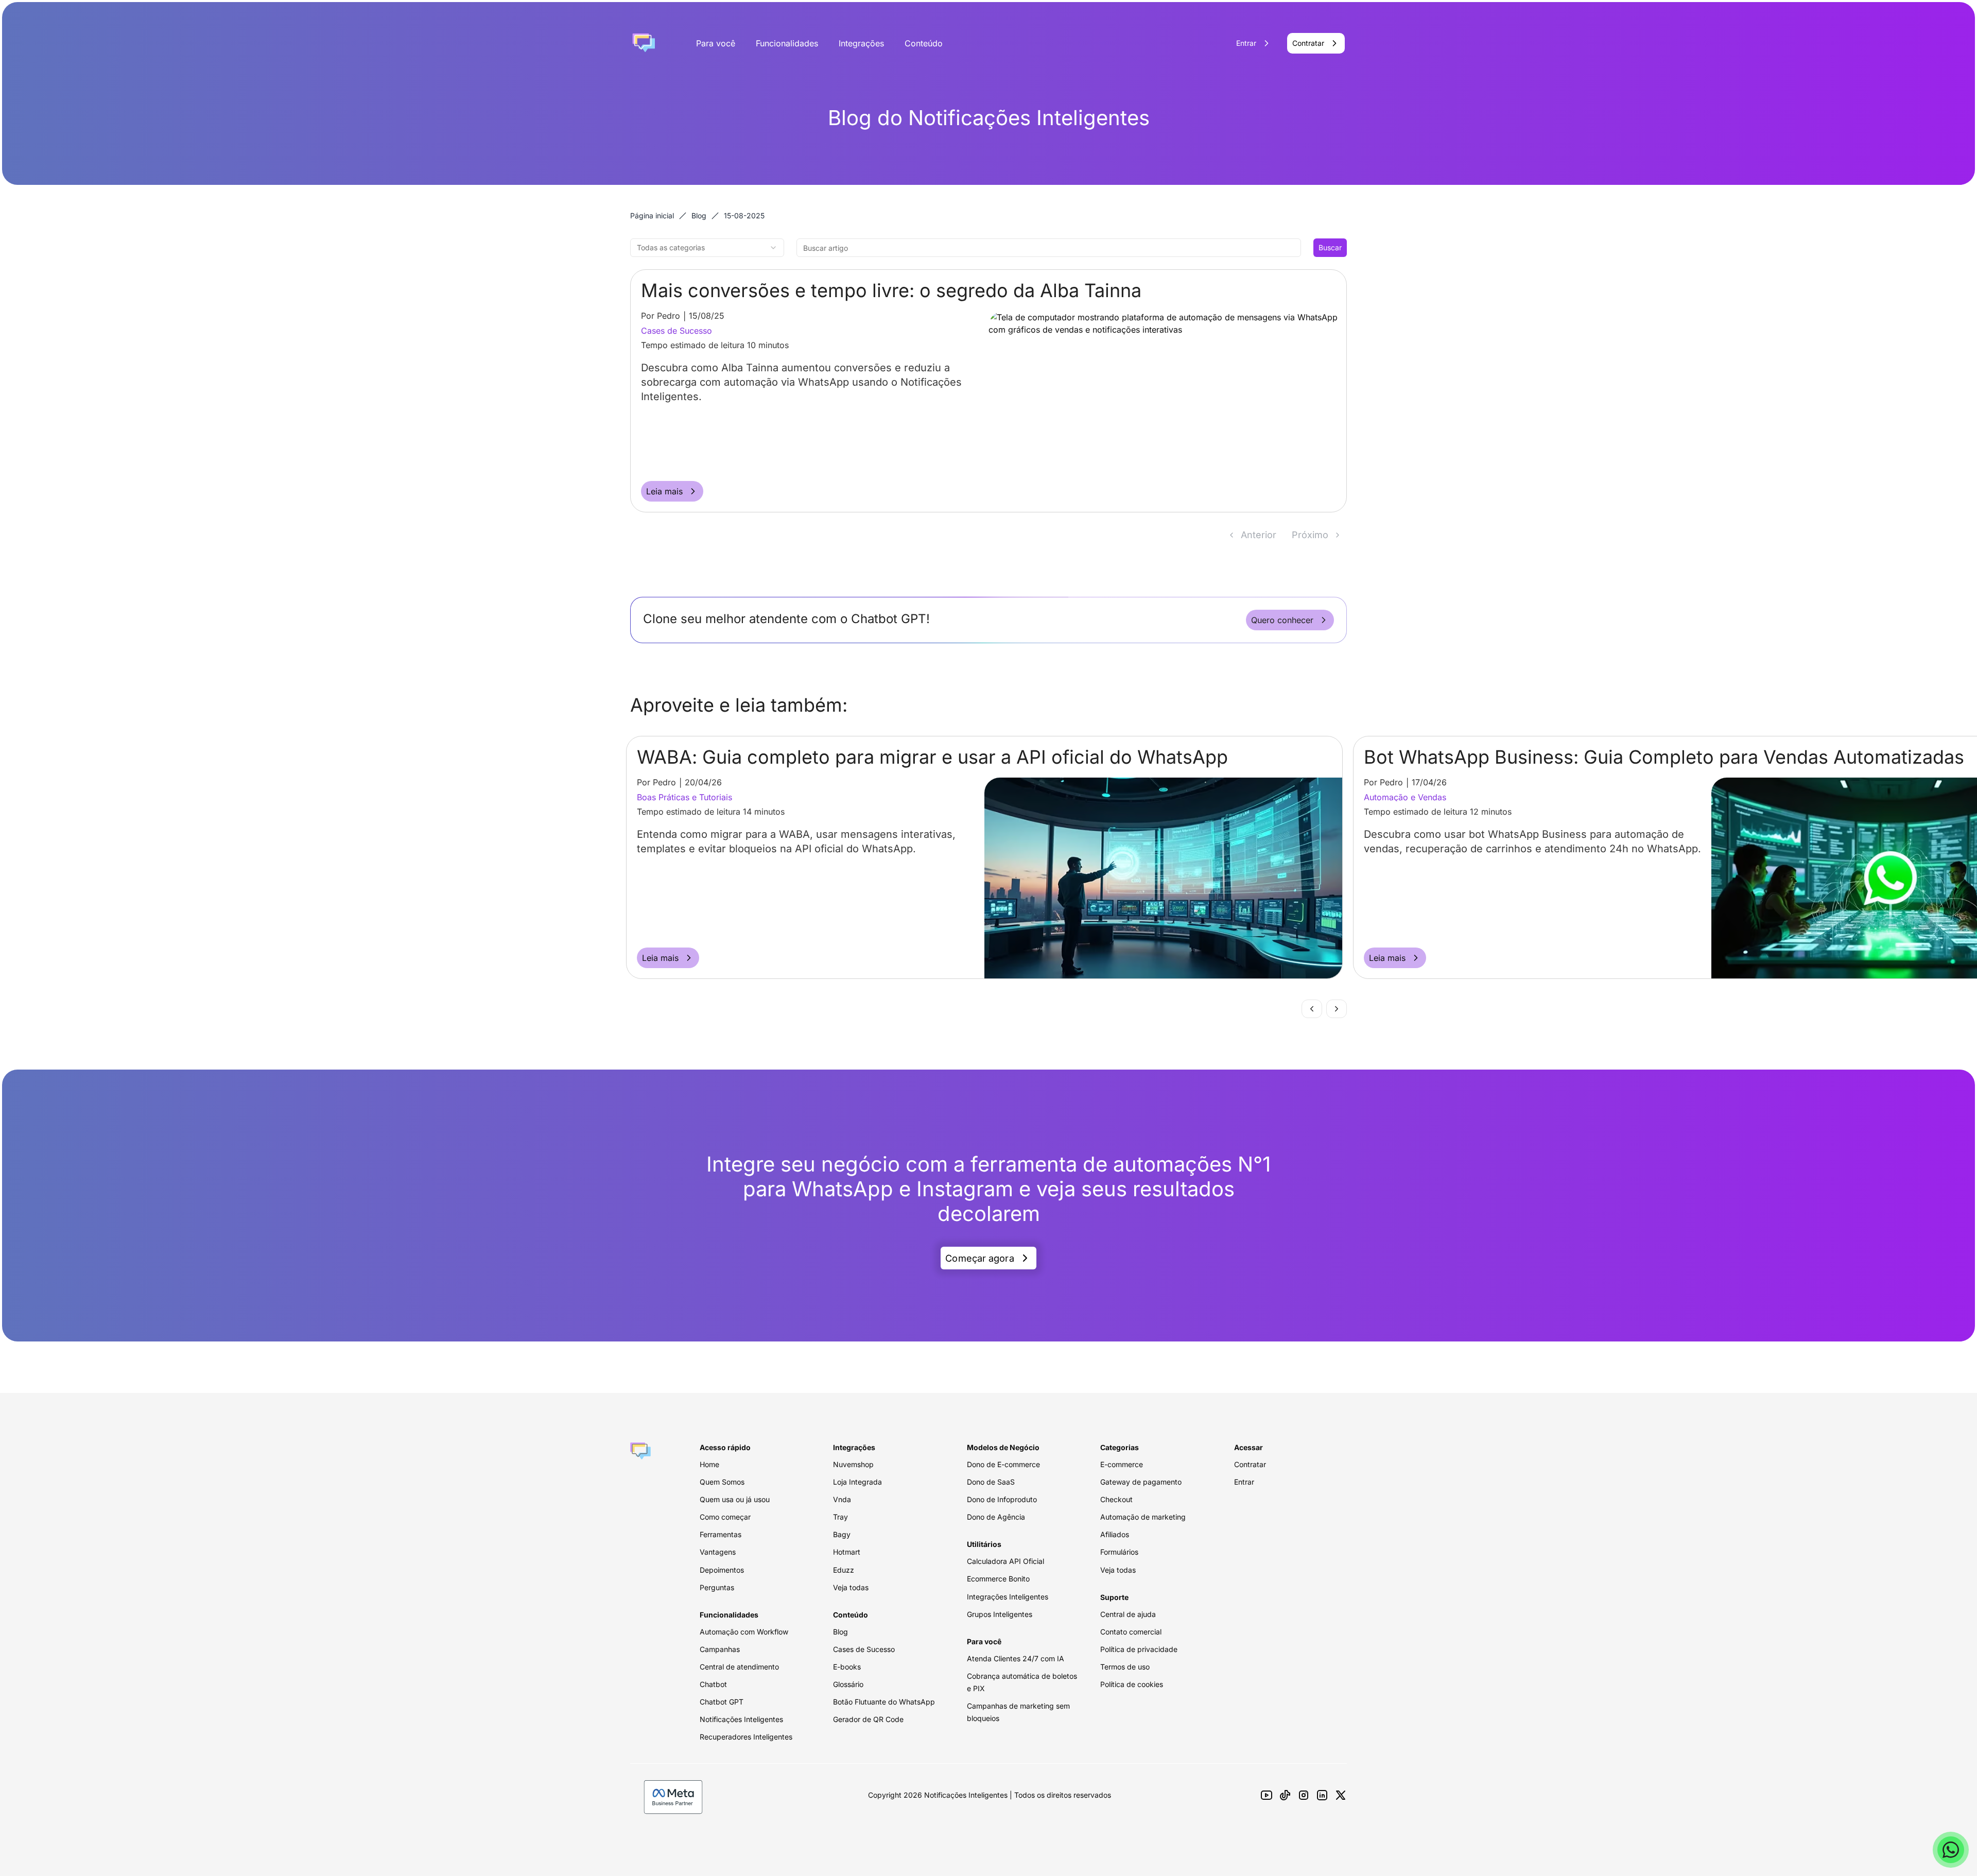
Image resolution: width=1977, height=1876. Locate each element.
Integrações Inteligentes (1008, 1597)
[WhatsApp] (1951, 1850)
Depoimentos (722, 1570)
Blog (699, 216)
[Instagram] (1304, 1795)
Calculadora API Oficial (1005, 1561)
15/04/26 (1420, 782)
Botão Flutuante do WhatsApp (884, 1702)
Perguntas (717, 1587)
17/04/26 (693, 782)
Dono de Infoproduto (1002, 1499)
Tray (840, 1517)
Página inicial (652, 216)
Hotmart (847, 1552)
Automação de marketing (1143, 1517)
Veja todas (851, 1587)
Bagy (842, 1534)
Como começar (725, 1517)
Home (709, 1464)
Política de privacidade (1139, 1649)
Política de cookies (1132, 1684)
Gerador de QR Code (868, 1719)
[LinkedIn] (1322, 1795)
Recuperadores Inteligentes (746, 1737)
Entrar (1244, 1482)
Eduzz (844, 1570)
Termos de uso (1125, 1667)
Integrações (861, 43)
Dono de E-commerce (1003, 1464)
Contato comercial (1131, 1632)
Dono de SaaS (991, 1482)
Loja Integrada (857, 1482)
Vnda (842, 1499)
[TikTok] (1285, 1795)
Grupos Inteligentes (1000, 1614)
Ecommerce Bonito (998, 1579)
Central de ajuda (1128, 1614)
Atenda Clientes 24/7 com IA (1016, 1658)
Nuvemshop (853, 1464)
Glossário (848, 1684)
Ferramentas (721, 1534)
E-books (847, 1667)
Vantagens (718, 1552)
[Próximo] (1337, 1009)
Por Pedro (661, 316)
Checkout (1116, 1499)
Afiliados (1115, 1534)
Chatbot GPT (722, 1702)
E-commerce (1122, 1464)
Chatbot (713, 1684)
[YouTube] (1267, 1795)
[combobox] (707, 248)
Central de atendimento (739, 1667)
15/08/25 (707, 316)
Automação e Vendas (669, 797)
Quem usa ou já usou (735, 1499)
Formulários (1119, 1552)
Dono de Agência (996, 1517)
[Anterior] (1312, 1009)
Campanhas (720, 1649)
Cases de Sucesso (677, 331)
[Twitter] (1341, 1795)
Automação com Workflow (744, 1632)
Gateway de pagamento (1141, 1482)
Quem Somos (722, 1482)
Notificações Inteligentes (741, 1719)
